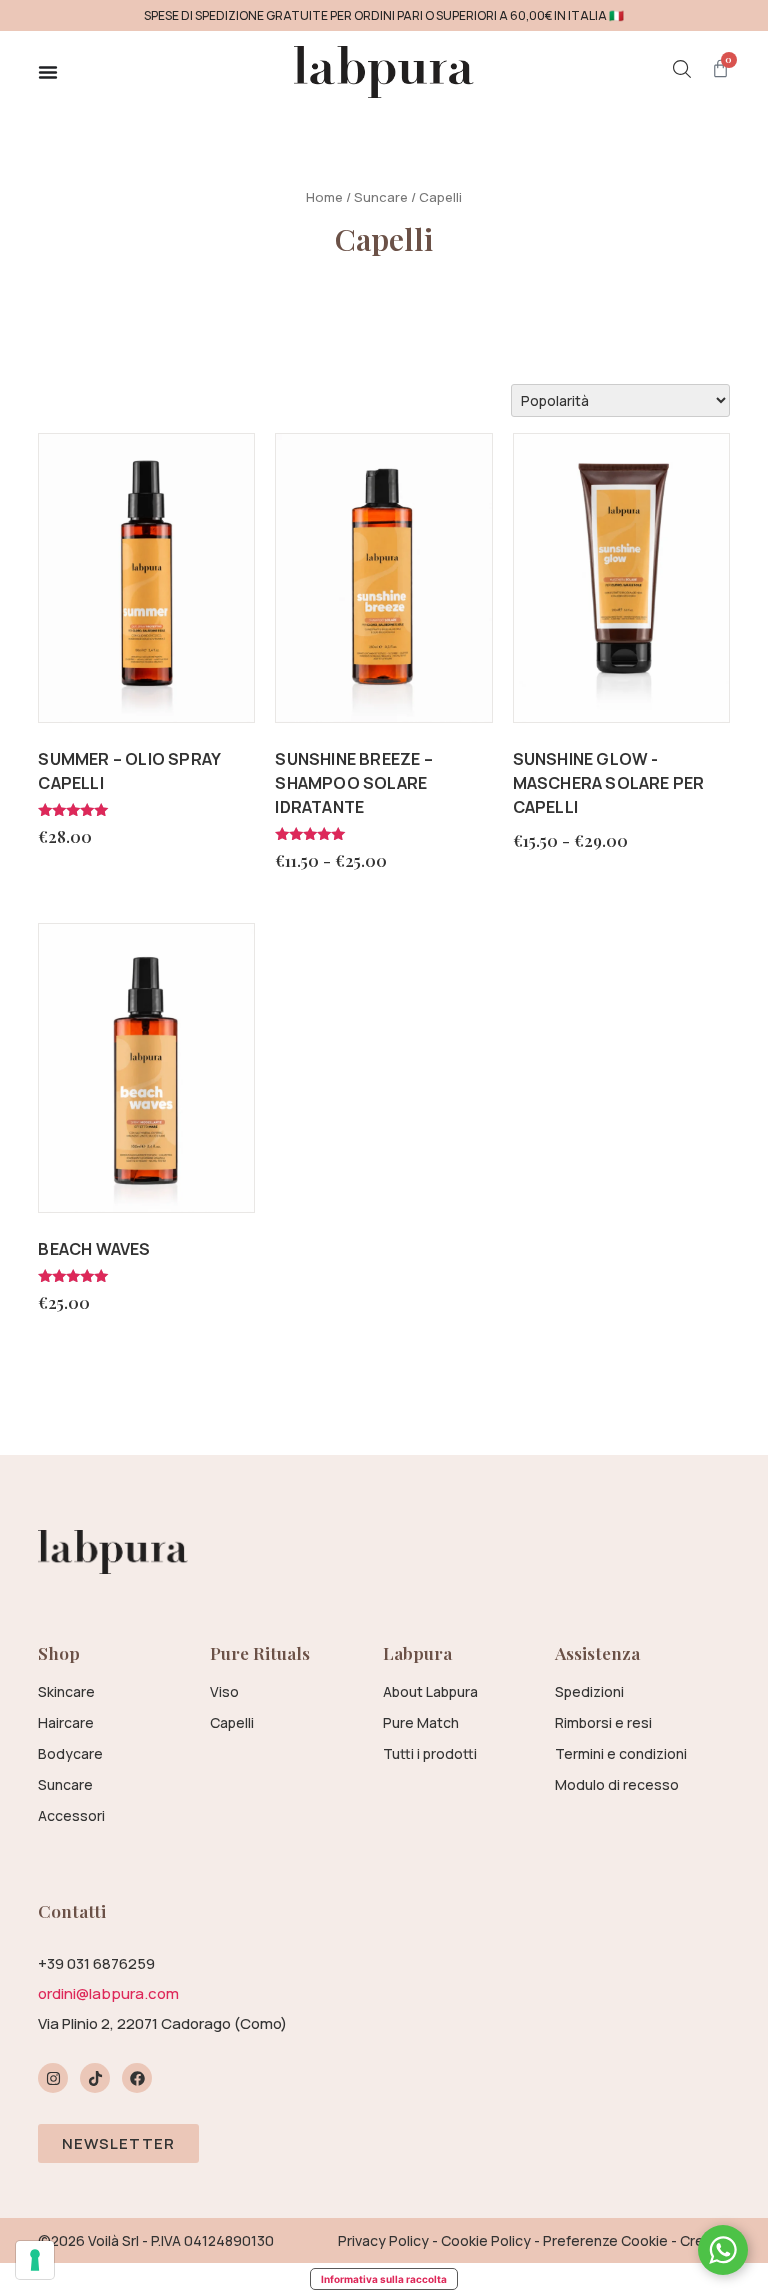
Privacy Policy (383, 2240)
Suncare (381, 197)
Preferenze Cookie (605, 2240)
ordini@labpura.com (108, 1993)
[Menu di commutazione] (48, 72)
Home (324, 197)
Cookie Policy (486, 2240)
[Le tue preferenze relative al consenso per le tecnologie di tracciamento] (35, 2260)
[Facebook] (137, 2078)
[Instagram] (53, 2078)
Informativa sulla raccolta (384, 2279)
